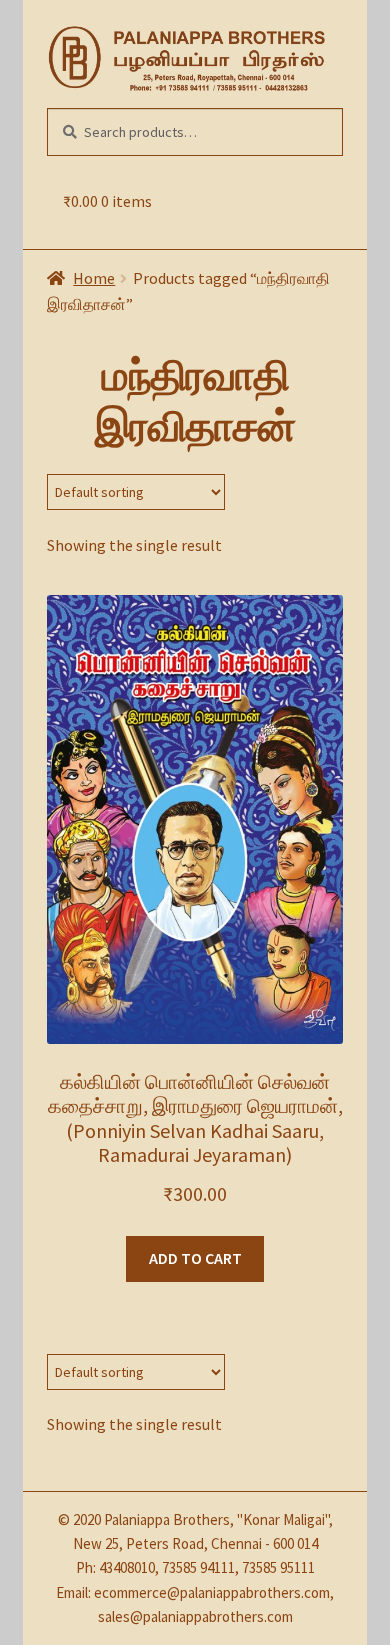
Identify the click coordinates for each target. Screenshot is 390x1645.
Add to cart (195, 1258)
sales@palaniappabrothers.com (195, 1616)
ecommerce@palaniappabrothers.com (212, 1592)
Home (94, 278)
